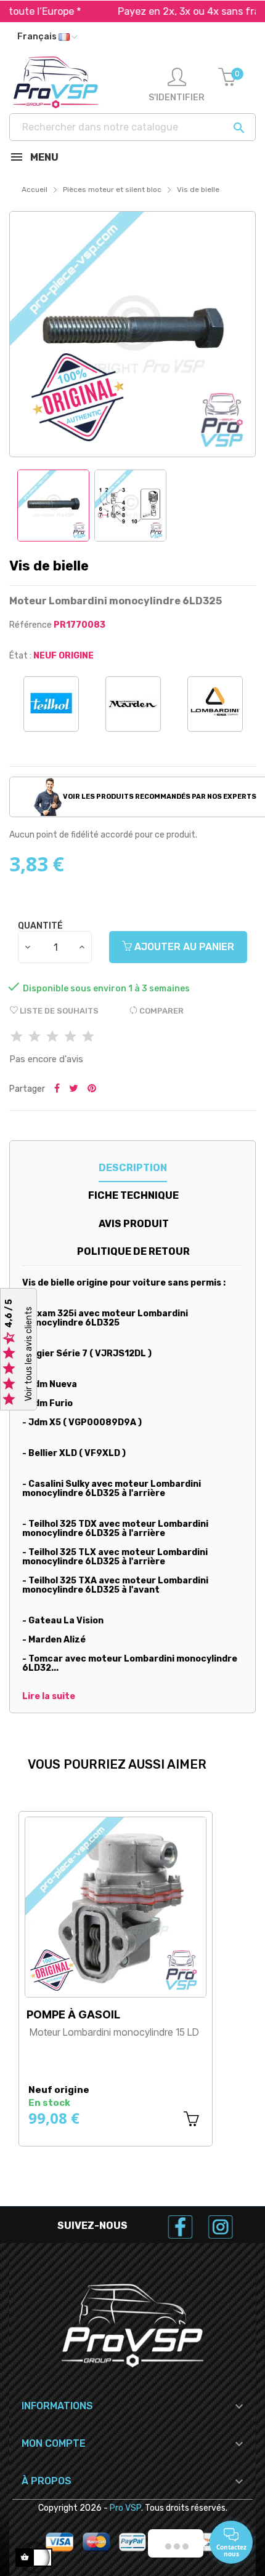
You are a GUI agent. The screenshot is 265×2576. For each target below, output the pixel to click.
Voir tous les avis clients (29, 1354)
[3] (52, 1037)
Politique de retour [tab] (133, 1251)
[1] (17, 1037)
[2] (35, 1037)
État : (20, 656)
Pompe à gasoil (73, 2014)
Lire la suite (49, 1697)
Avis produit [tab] (134, 1224)
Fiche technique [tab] (133, 1195)
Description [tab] (133, 1168)
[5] (88, 1037)
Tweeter (74, 1089)
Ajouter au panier (183, 947)
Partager (57, 1089)
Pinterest (92, 1089)
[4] (70, 1037)
